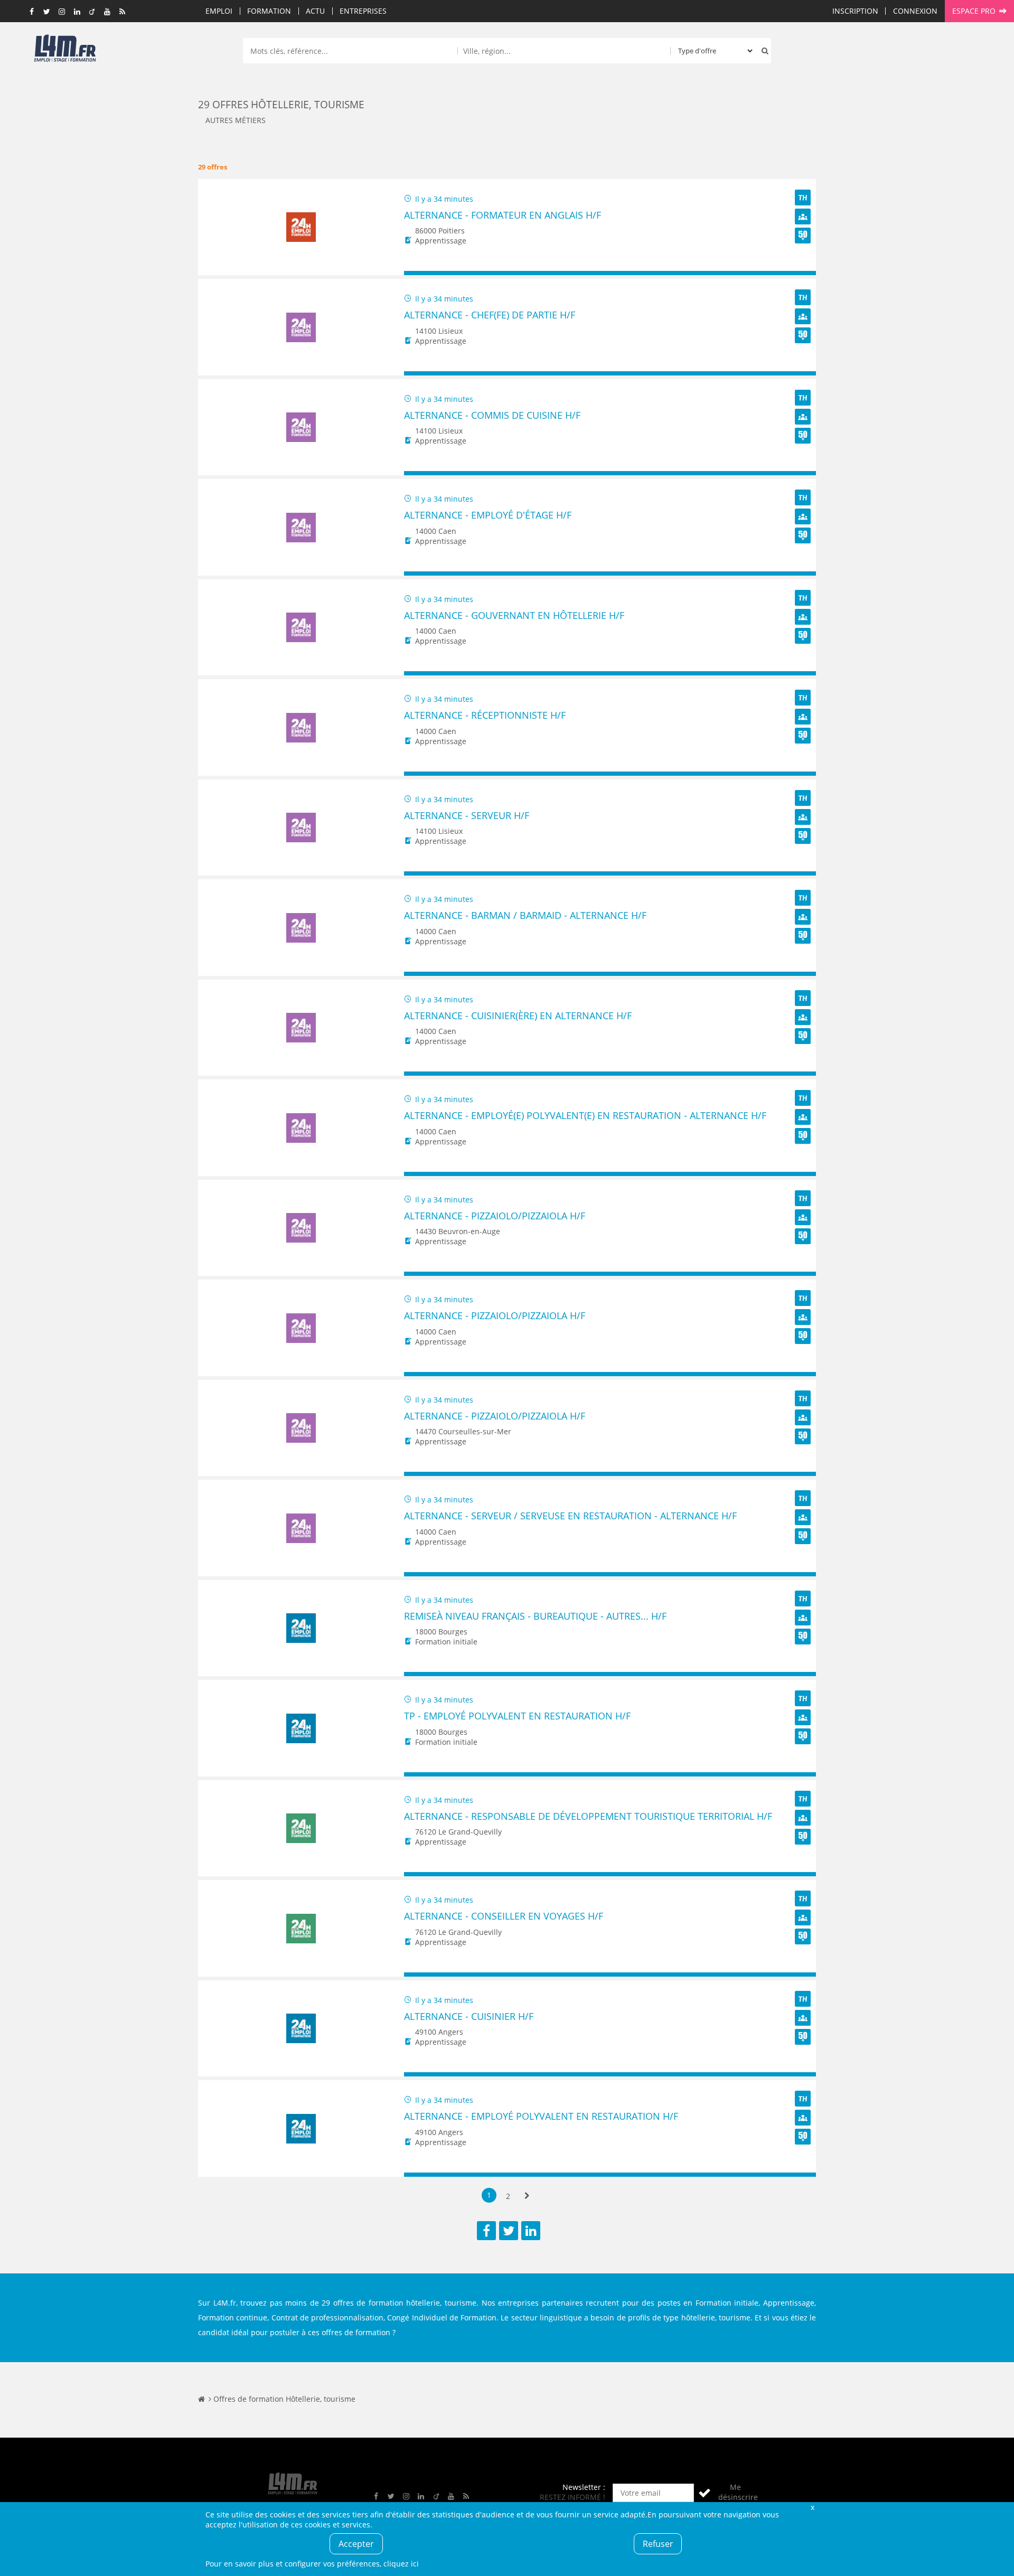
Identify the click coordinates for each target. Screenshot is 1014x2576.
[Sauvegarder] (417, 273)
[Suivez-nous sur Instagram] (62, 12)
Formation (269, 11)
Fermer (812, 2507)
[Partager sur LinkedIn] (531, 2231)
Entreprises (363, 11)
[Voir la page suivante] (527, 2196)
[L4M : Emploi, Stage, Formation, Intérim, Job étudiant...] (65, 51)
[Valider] (705, 2493)
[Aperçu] (803, 273)
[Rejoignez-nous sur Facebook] (32, 12)
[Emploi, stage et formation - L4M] (201, 2399)
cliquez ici (401, 2564)
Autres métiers (236, 120)
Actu (315, 11)
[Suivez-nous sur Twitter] (47, 12)
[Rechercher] (763, 51)
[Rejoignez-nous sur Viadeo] (92, 12)
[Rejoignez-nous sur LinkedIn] (77, 12)
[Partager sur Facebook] (486, 2231)
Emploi (219, 11)
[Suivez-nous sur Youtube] (107, 12)
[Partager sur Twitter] (509, 2231)
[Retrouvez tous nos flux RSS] (123, 12)
